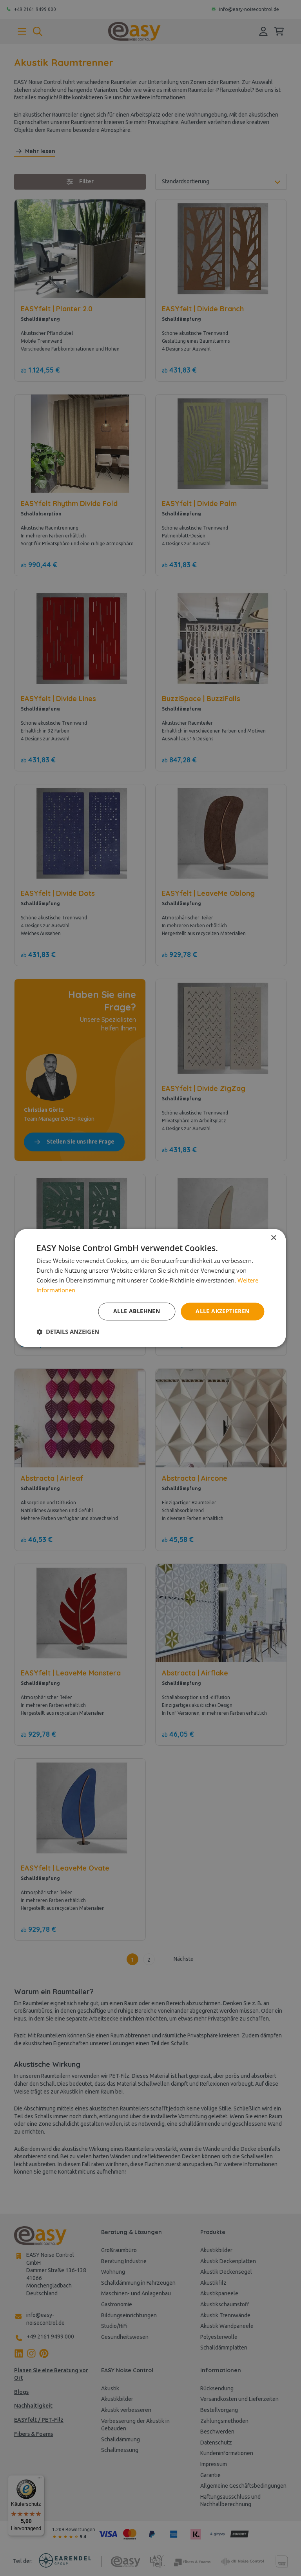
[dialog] (150, 1288)
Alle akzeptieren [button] (222, 1311)
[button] (68, 1332)
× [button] (273, 1238)
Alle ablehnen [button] (137, 1311)
